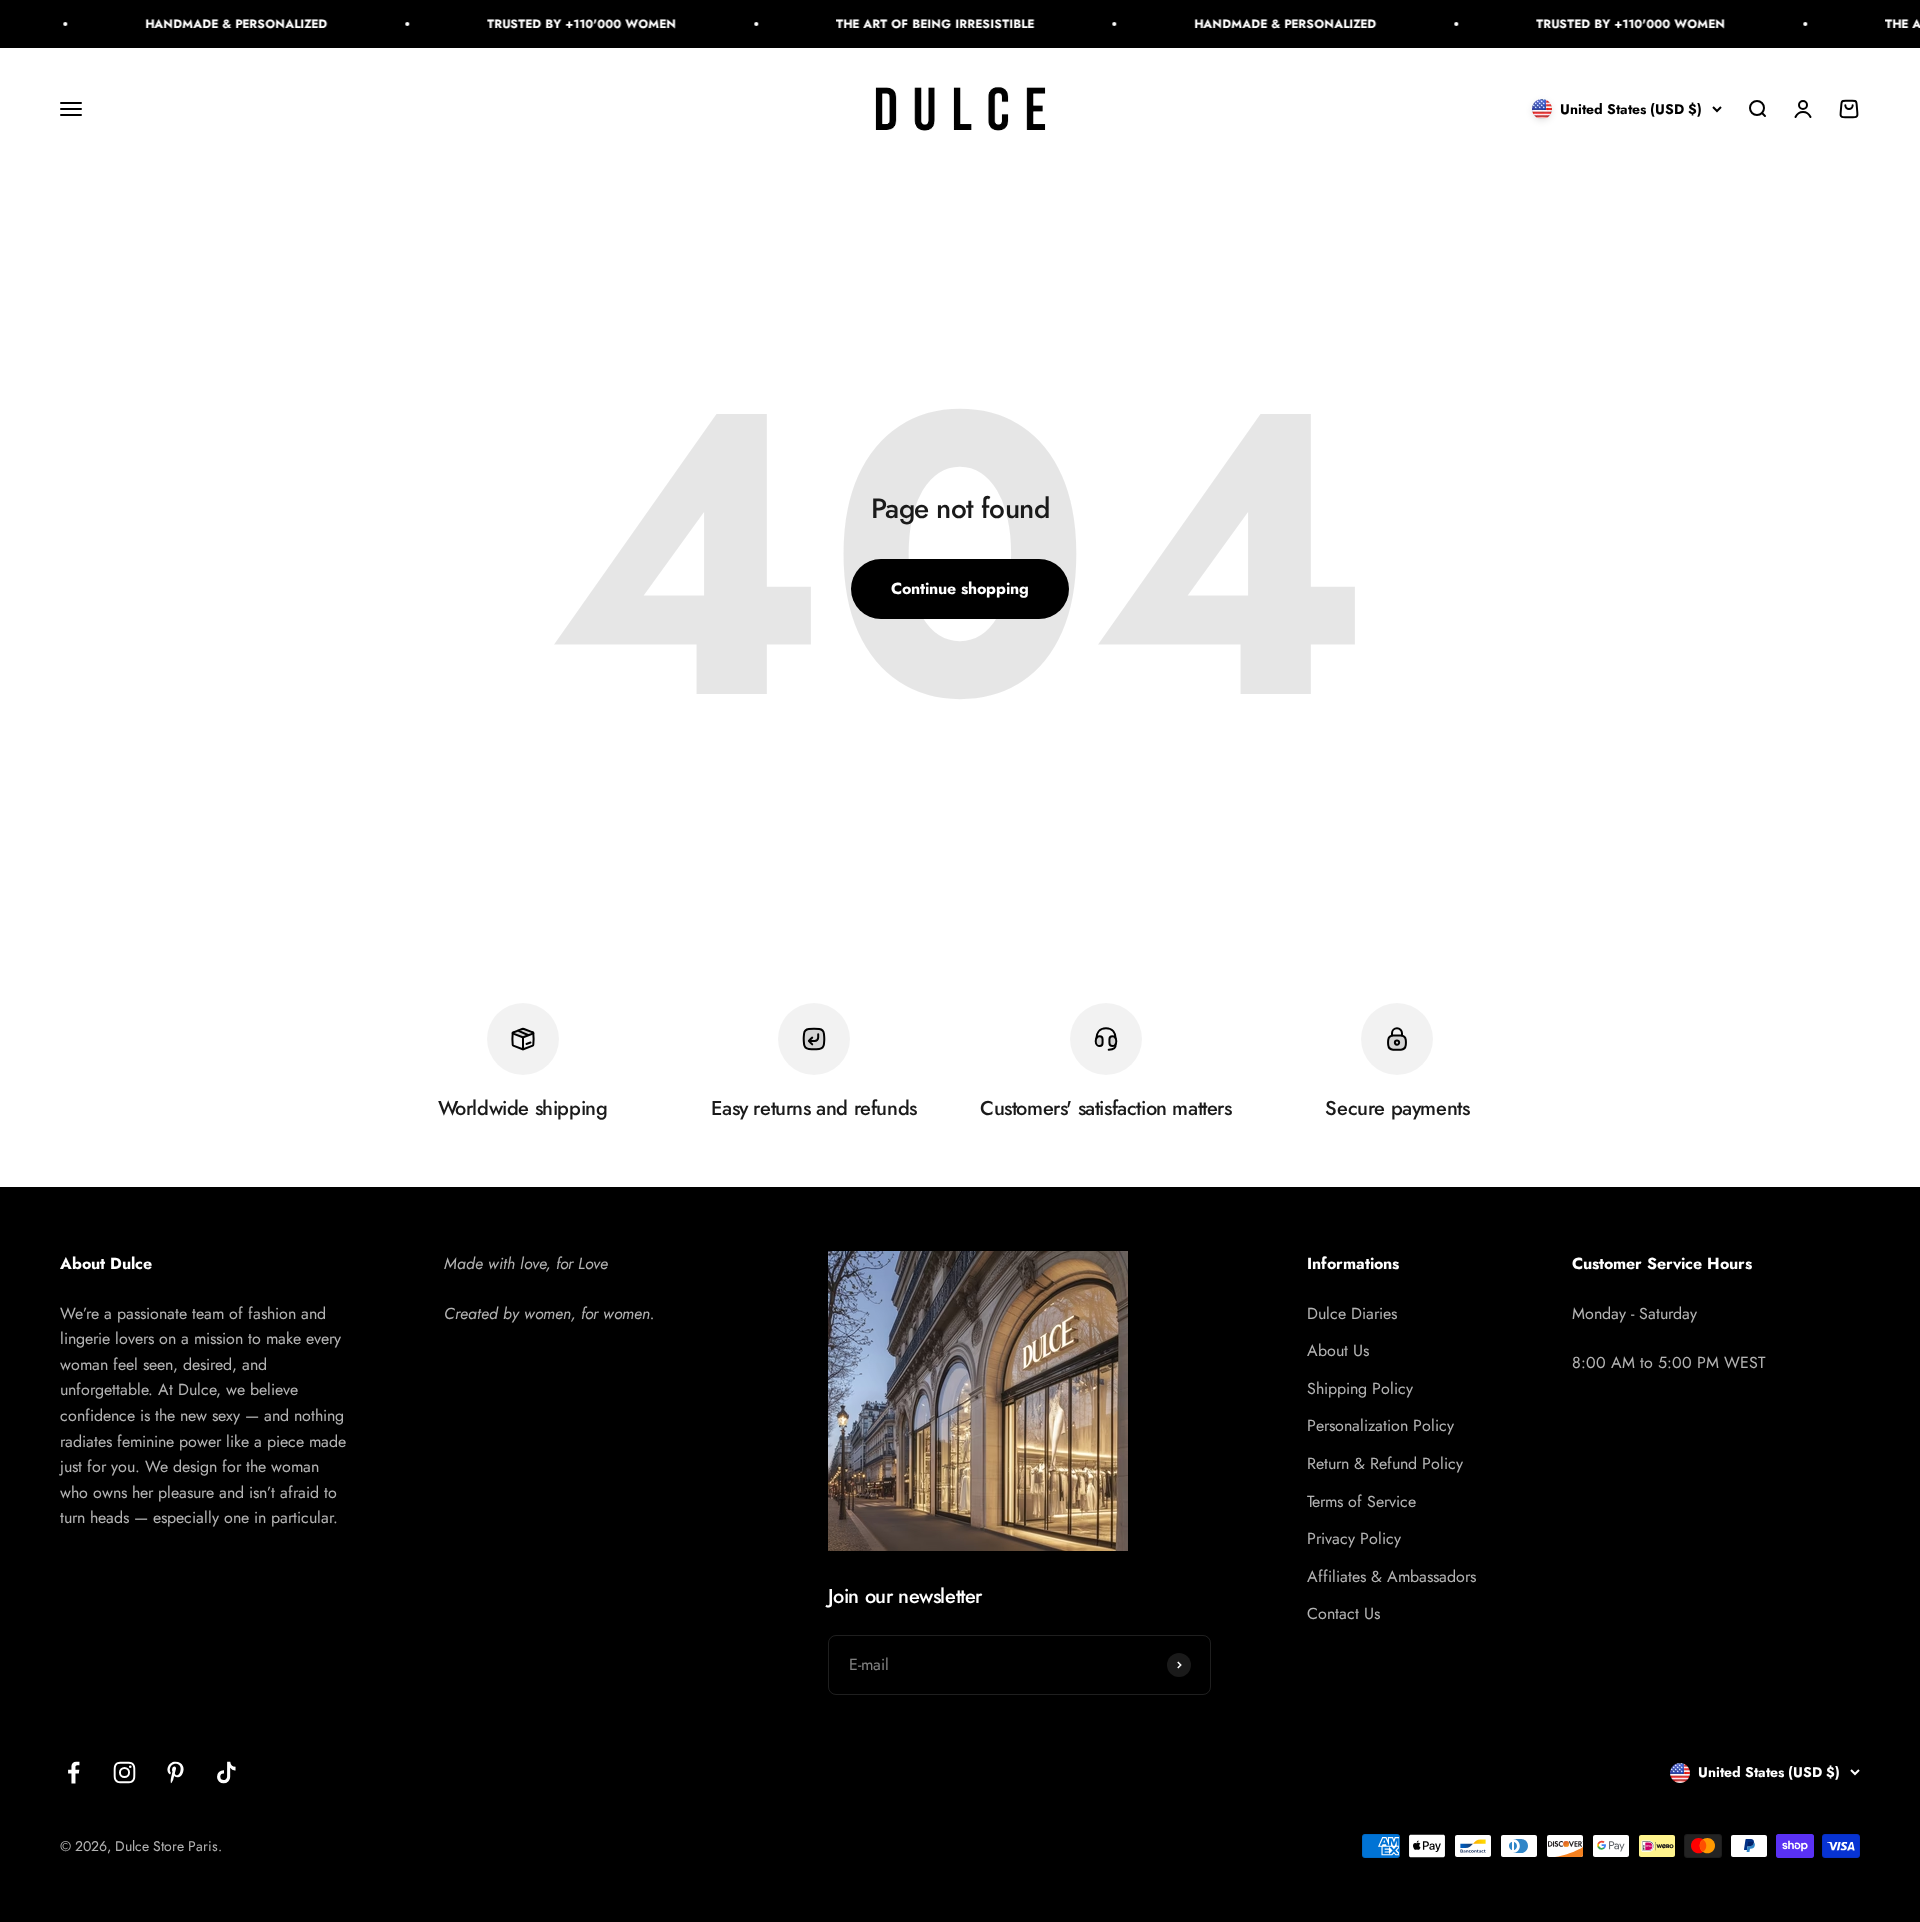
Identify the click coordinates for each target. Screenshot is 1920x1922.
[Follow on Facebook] (73, 1772)
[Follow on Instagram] (124, 1772)
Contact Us (1343, 1613)
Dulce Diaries (1352, 1313)
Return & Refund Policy (1385, 1463)
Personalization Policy (1380, 1425)
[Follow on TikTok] (226, 1772)
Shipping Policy (1360, 1388)
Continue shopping (960, 588)
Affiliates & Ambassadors (1391, 1576)
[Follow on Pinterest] (175, 1772)
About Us (1338, 1350)
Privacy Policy (1354, 1538)
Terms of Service (1361, 1501)
